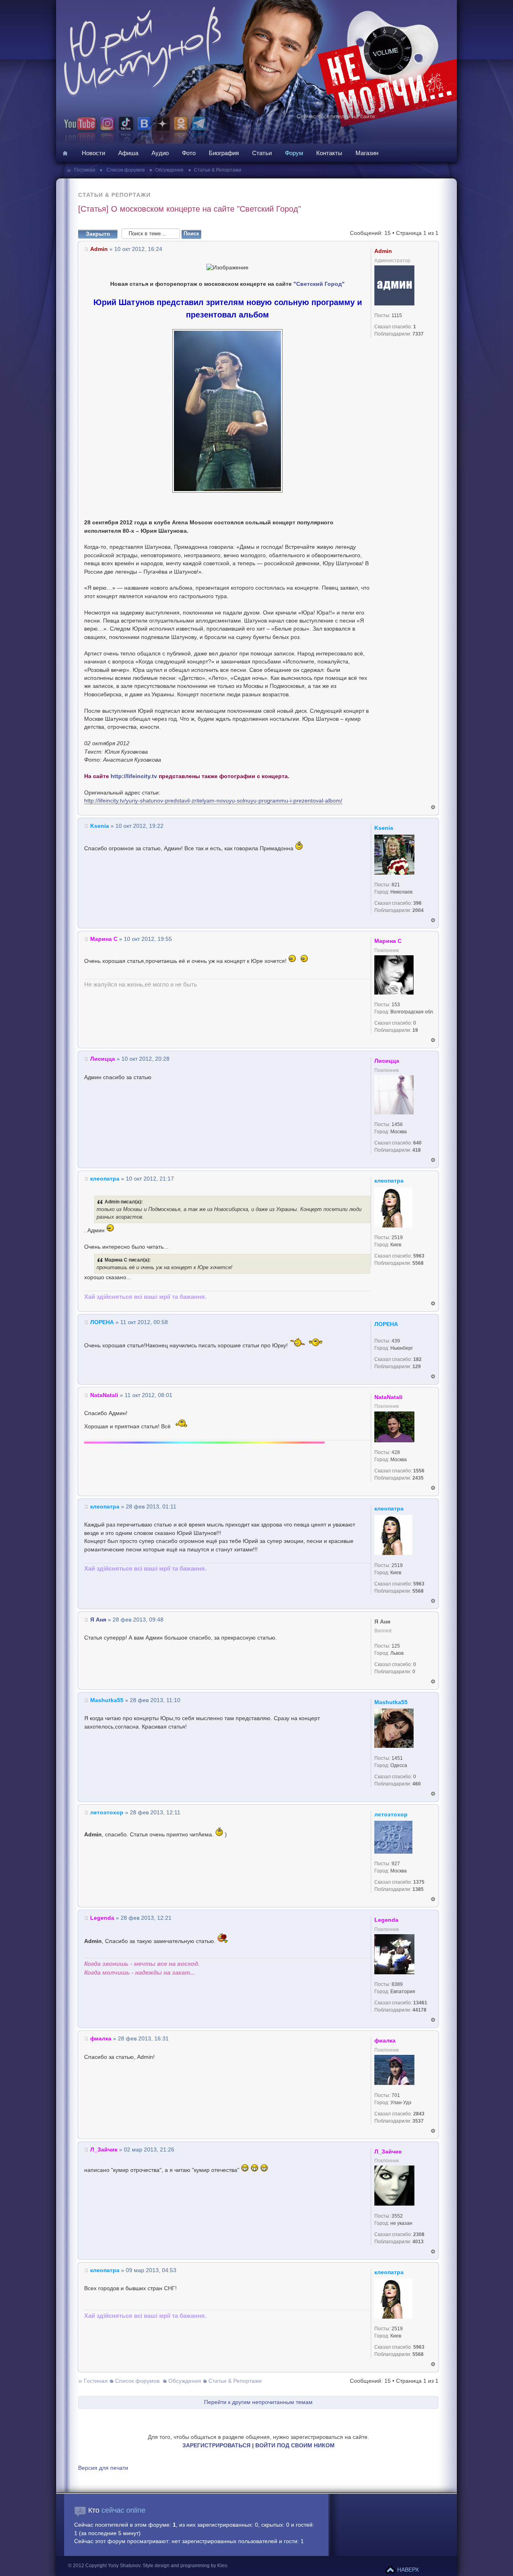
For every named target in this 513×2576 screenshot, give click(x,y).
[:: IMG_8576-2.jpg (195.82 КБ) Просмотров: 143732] (227, 491)
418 (417, 1150)
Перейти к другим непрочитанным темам (258, 2402)
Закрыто (98, 234)
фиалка (101, 2039)
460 (417, 1784)
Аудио (160, 153)
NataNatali (104, 1395)
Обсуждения (169, 170)
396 (417, 903)
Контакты (329, 153)
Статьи (262, 153)
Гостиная (85, 170)
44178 (419, 2010)
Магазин (367, 153)
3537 (418, 2121)
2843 (419, 2114)
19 (415, 1030)
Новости (93, 153)
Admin (99, 249)
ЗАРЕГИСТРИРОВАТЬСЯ (216, 2446)
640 (417, 1143)
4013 (418, 2242)
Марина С (104, 939)
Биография (224, 153)
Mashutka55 (107, 1700)
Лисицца (103, 1059)
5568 (418, 1263)
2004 (418, 910)
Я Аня (98, 1620)
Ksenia (100, 826)
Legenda (102, 1918)
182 (417, 1359)
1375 (419, 1882)
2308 (419, 2234)
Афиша (128, 153)
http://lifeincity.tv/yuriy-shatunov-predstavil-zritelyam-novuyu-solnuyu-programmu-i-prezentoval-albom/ (213, 801)
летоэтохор (107, 1813)
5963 (419, 1256)
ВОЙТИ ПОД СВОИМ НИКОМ (295, 2446)
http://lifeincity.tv (134, 776)
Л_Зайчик (104, 2150)
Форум (294, 153)
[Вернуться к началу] (433, 807)
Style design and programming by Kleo (185, 2566)
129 (417, 1367)
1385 (418, 1889)
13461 (420, 2003)
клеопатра (105, 1179)
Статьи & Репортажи (218, 170)
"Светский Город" (319, 284)
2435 (418, 1478)
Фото (189, 153)
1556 (419, 1471)
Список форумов (125, 170)
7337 (418, 334)
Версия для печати (103, 2468)
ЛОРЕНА (102, 1322)
